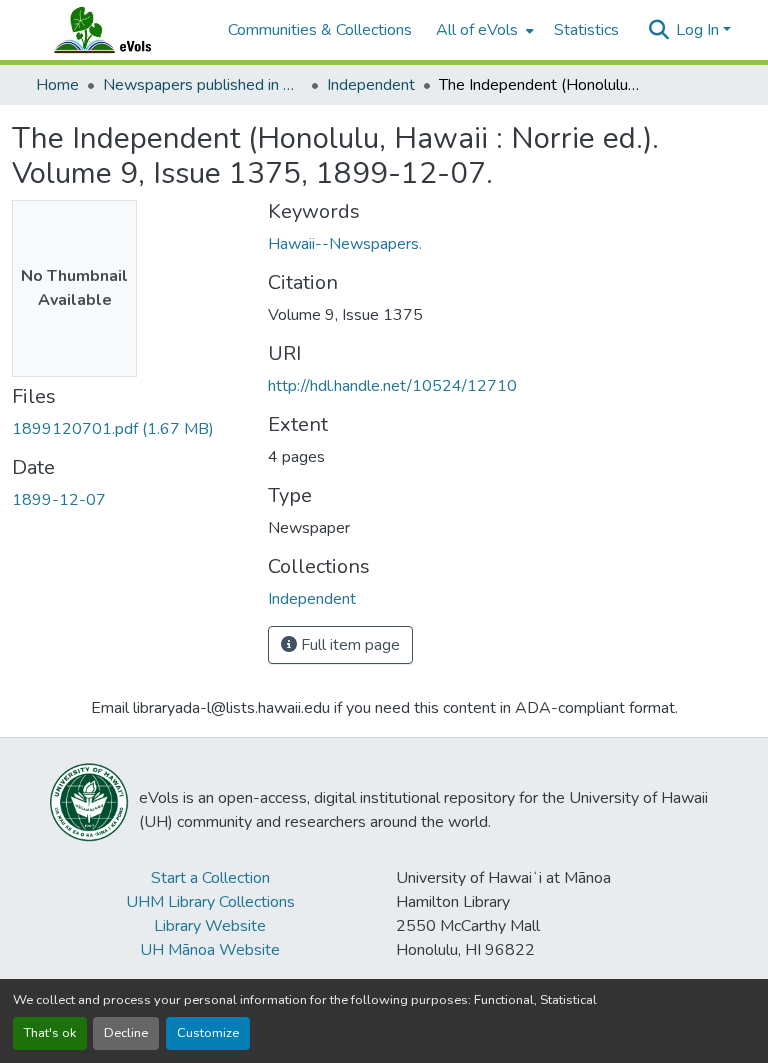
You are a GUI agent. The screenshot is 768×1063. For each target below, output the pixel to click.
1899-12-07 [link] (59, 500)
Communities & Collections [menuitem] (320, 30)
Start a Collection (210, 878)
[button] (122, 30)
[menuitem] (483, 30)
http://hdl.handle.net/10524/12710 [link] (392, 386)
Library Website (210, 926)
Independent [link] (371, 85)
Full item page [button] (348, 645)
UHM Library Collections (210, 902)
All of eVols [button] (477, 30)
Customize (208, 1033)
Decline (126, 1033)
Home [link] (57, 85)
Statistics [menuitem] (586, 30)
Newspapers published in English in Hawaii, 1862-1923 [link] (203, 85)
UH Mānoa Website (210, 950)
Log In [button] (699, 30)
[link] (128, 429)
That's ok (50, 1033)
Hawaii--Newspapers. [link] (345, 244)
